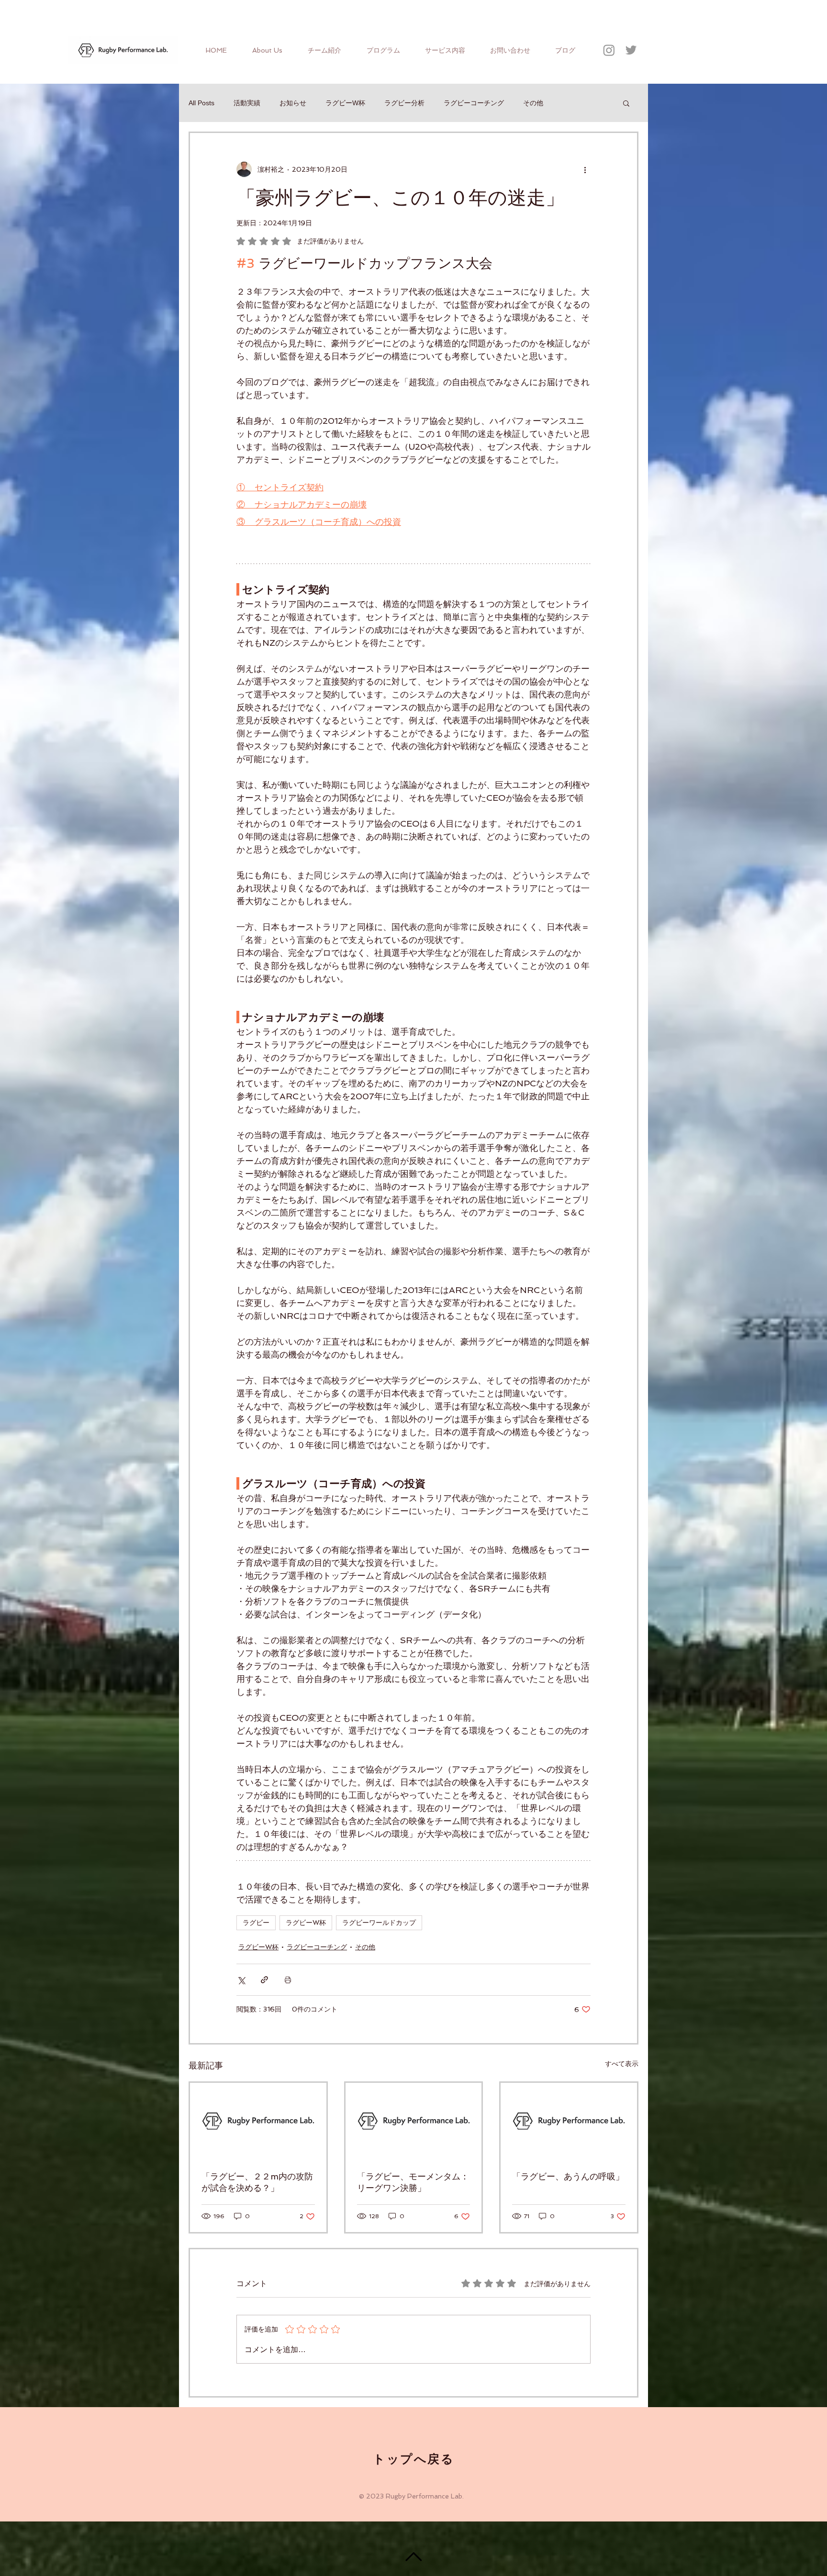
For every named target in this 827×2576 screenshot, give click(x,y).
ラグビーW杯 (345, 103)
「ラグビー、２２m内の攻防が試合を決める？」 (257, 2182)
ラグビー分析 (404, 103)
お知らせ (293, 103)
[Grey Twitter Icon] (631, 50)
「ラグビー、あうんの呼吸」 (568, 2176)
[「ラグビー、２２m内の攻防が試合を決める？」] (258, 2121)
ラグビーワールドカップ (379, 1923)
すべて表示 (622, 2064)
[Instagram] (609, 50)
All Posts (201, 103)
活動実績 (247, 103)
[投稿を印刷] (288, 1980)
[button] (626, 103)
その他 (533, 103)
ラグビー (256, 1923)
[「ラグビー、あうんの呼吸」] (569, 2121)
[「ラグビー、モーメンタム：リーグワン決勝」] (414, 2121)
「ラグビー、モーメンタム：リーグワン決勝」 (413, 2182)
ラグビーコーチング (474, 103)
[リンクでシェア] (264, 1980)
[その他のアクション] (585, 169)
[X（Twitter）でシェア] (241, 1980)
